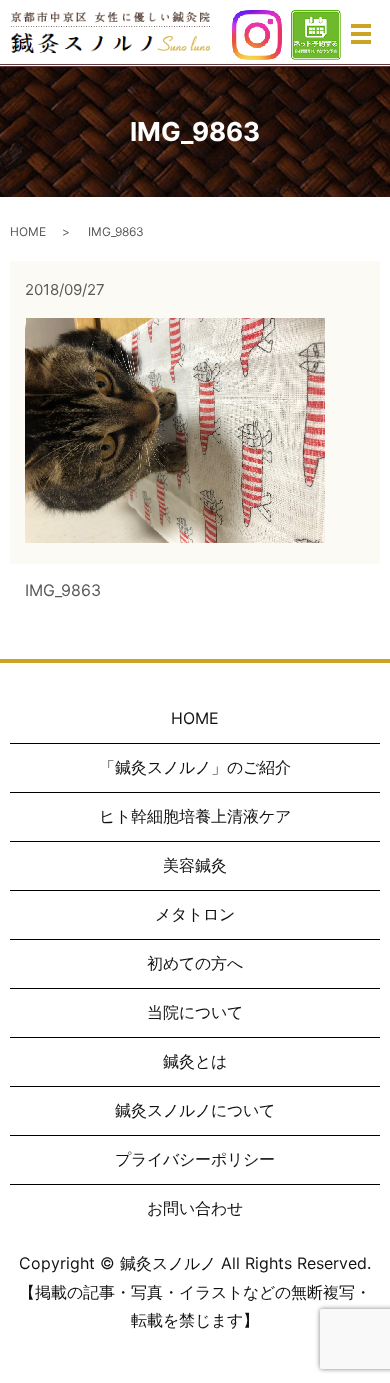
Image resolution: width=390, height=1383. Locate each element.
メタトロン (195, 914)
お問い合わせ (195, 1208)
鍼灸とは (195, 1061)
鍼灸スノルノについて (195, 1110)
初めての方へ (195, 963)
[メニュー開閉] (361, 34)
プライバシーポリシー (195, 1159)
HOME (28, 231)
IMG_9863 (63, 590)
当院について (195, 1012)
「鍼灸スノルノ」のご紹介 (195, 767)
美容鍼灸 (195, 865)
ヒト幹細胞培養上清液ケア (195, 816)
